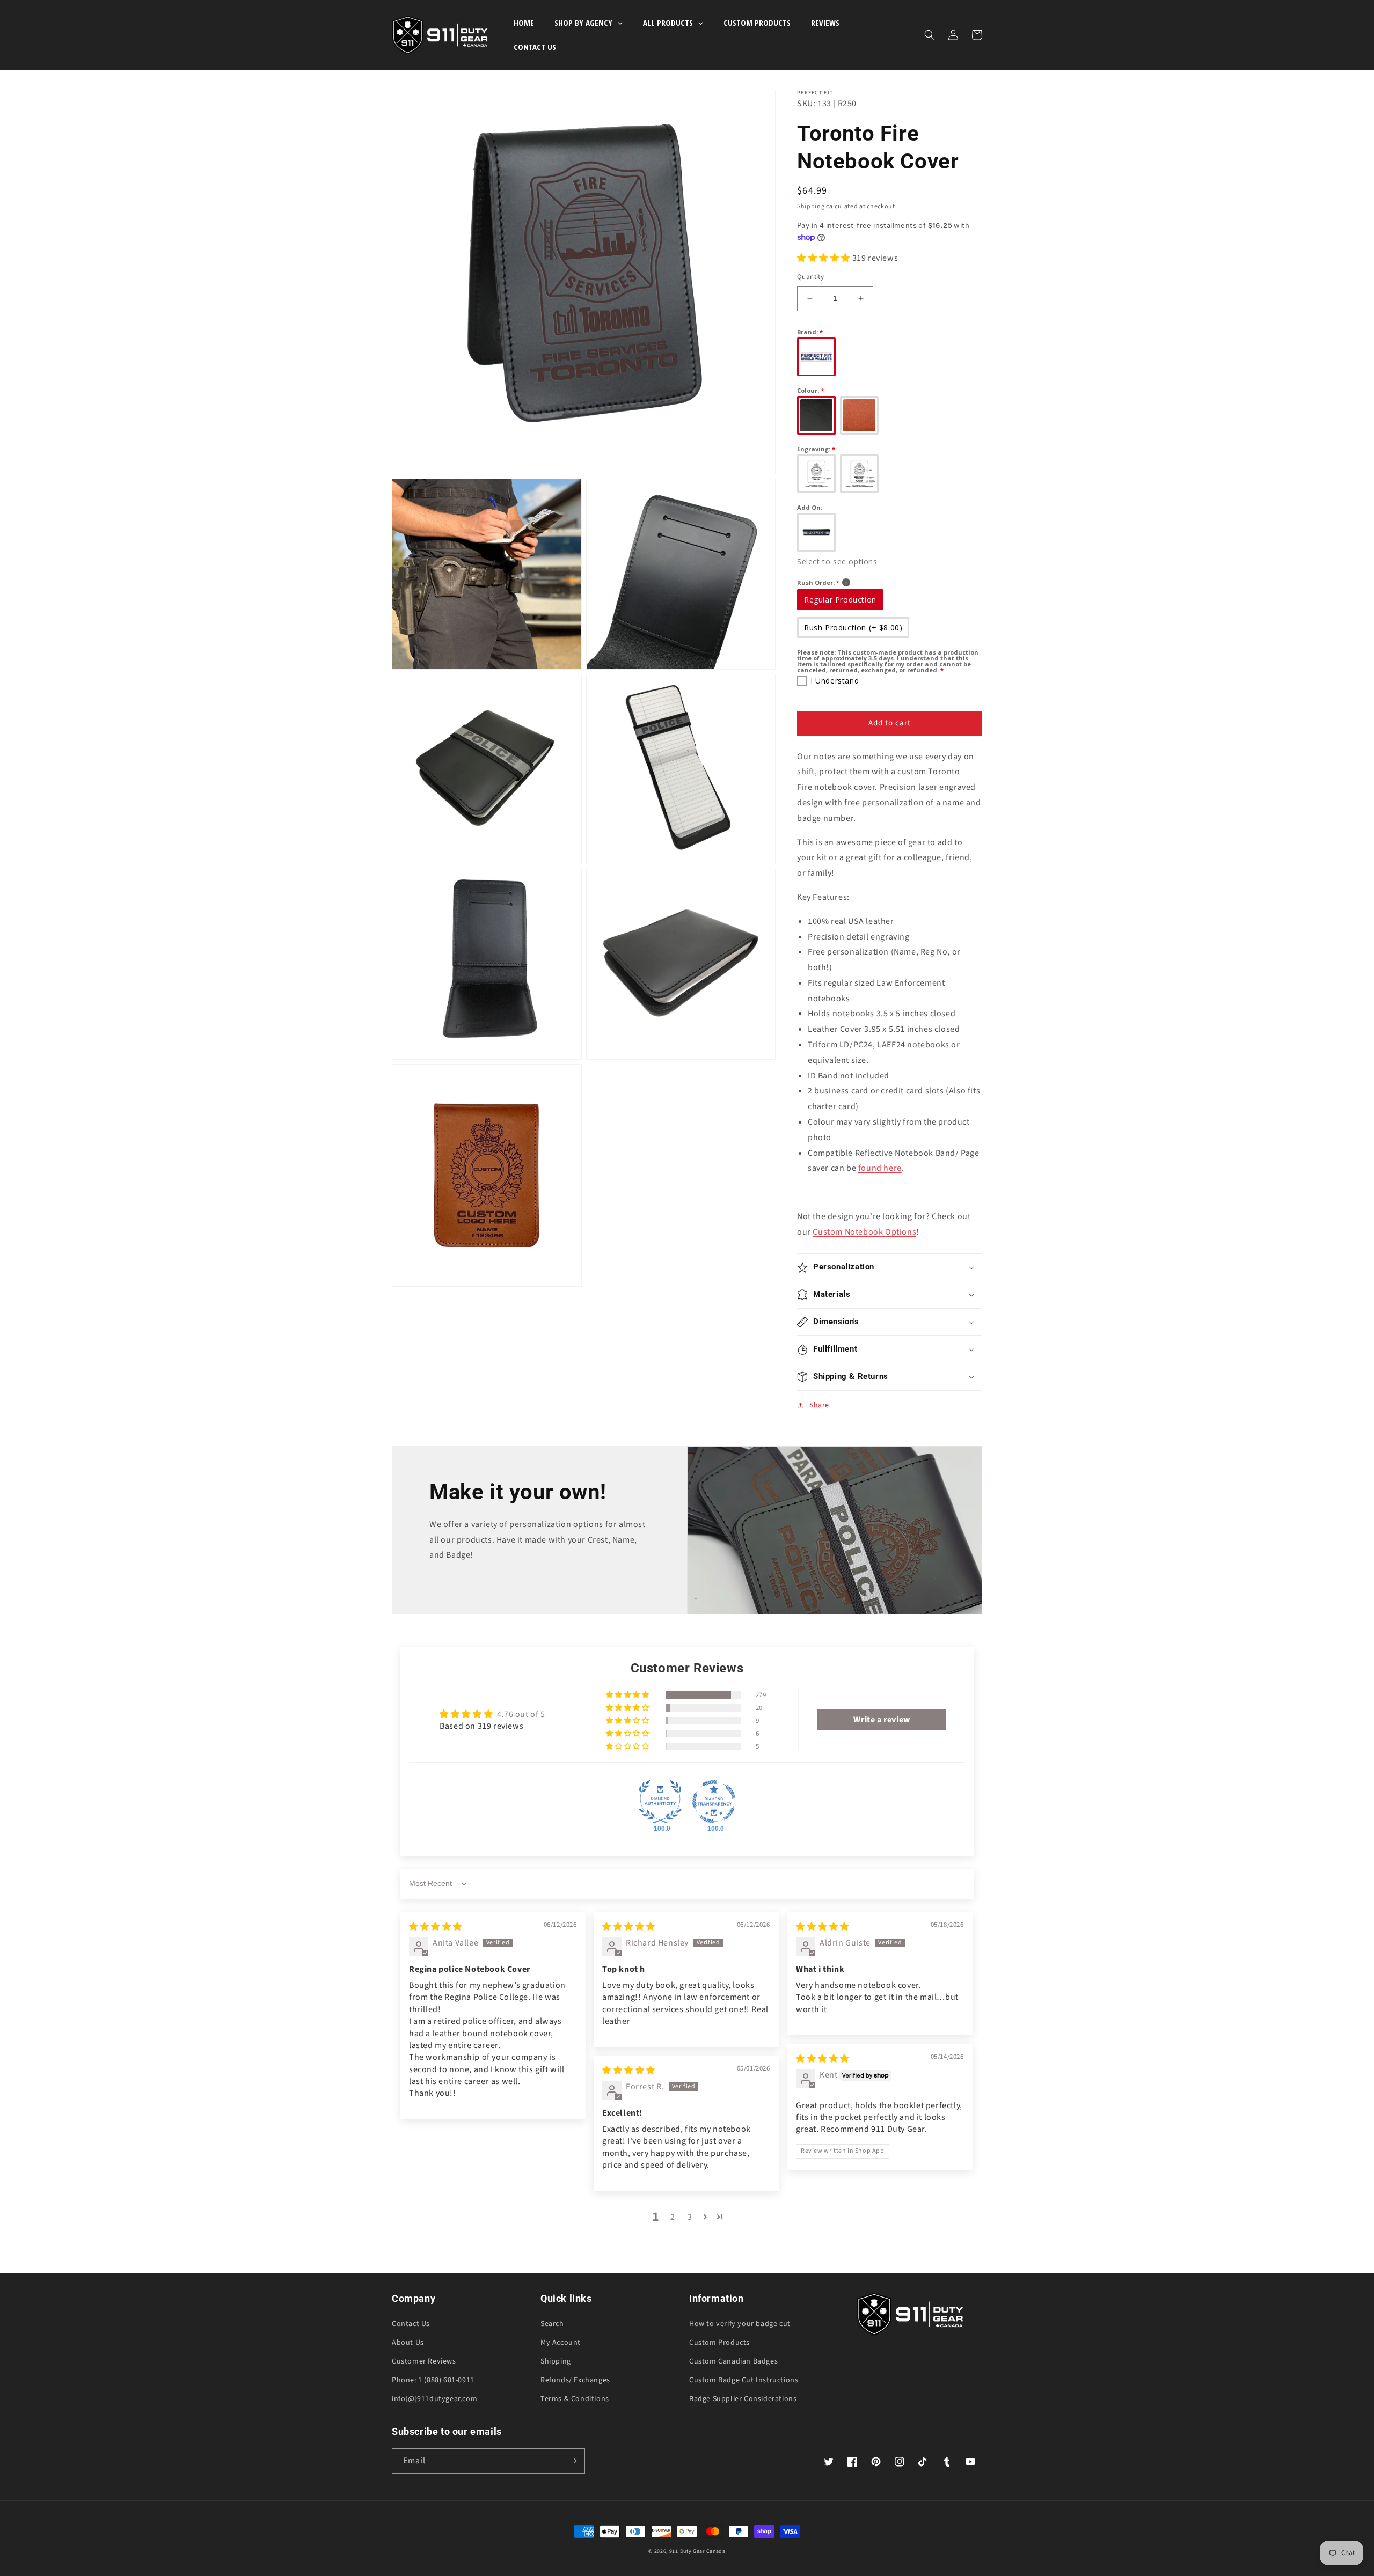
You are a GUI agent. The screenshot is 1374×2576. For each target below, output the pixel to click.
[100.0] (660, 1802)
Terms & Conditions (575, 2399)
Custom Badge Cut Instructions (744, 2380)
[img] (436, 1927)
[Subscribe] (573, 2461)
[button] (930, 35)
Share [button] (819, 1405)
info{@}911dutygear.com (434, 2399)
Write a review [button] (882, 1720)
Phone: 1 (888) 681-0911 (433, 2380)
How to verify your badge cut (740, 2324)
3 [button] (690, 2217)
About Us (408, 2343)
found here (880, 1168)
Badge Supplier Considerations (743, 2399)
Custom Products (719, 2343)
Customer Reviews (424, 2361)
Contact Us (411, 2324)
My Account (561, 2343)
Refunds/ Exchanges (575, 2380)
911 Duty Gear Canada (697, 2551)
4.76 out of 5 (521, 1714)
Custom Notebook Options (864, 1232)
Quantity (810, 277)
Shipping (811, 206)
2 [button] (673, 2217)
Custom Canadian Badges (733, 2361)
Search (552, 2324)
